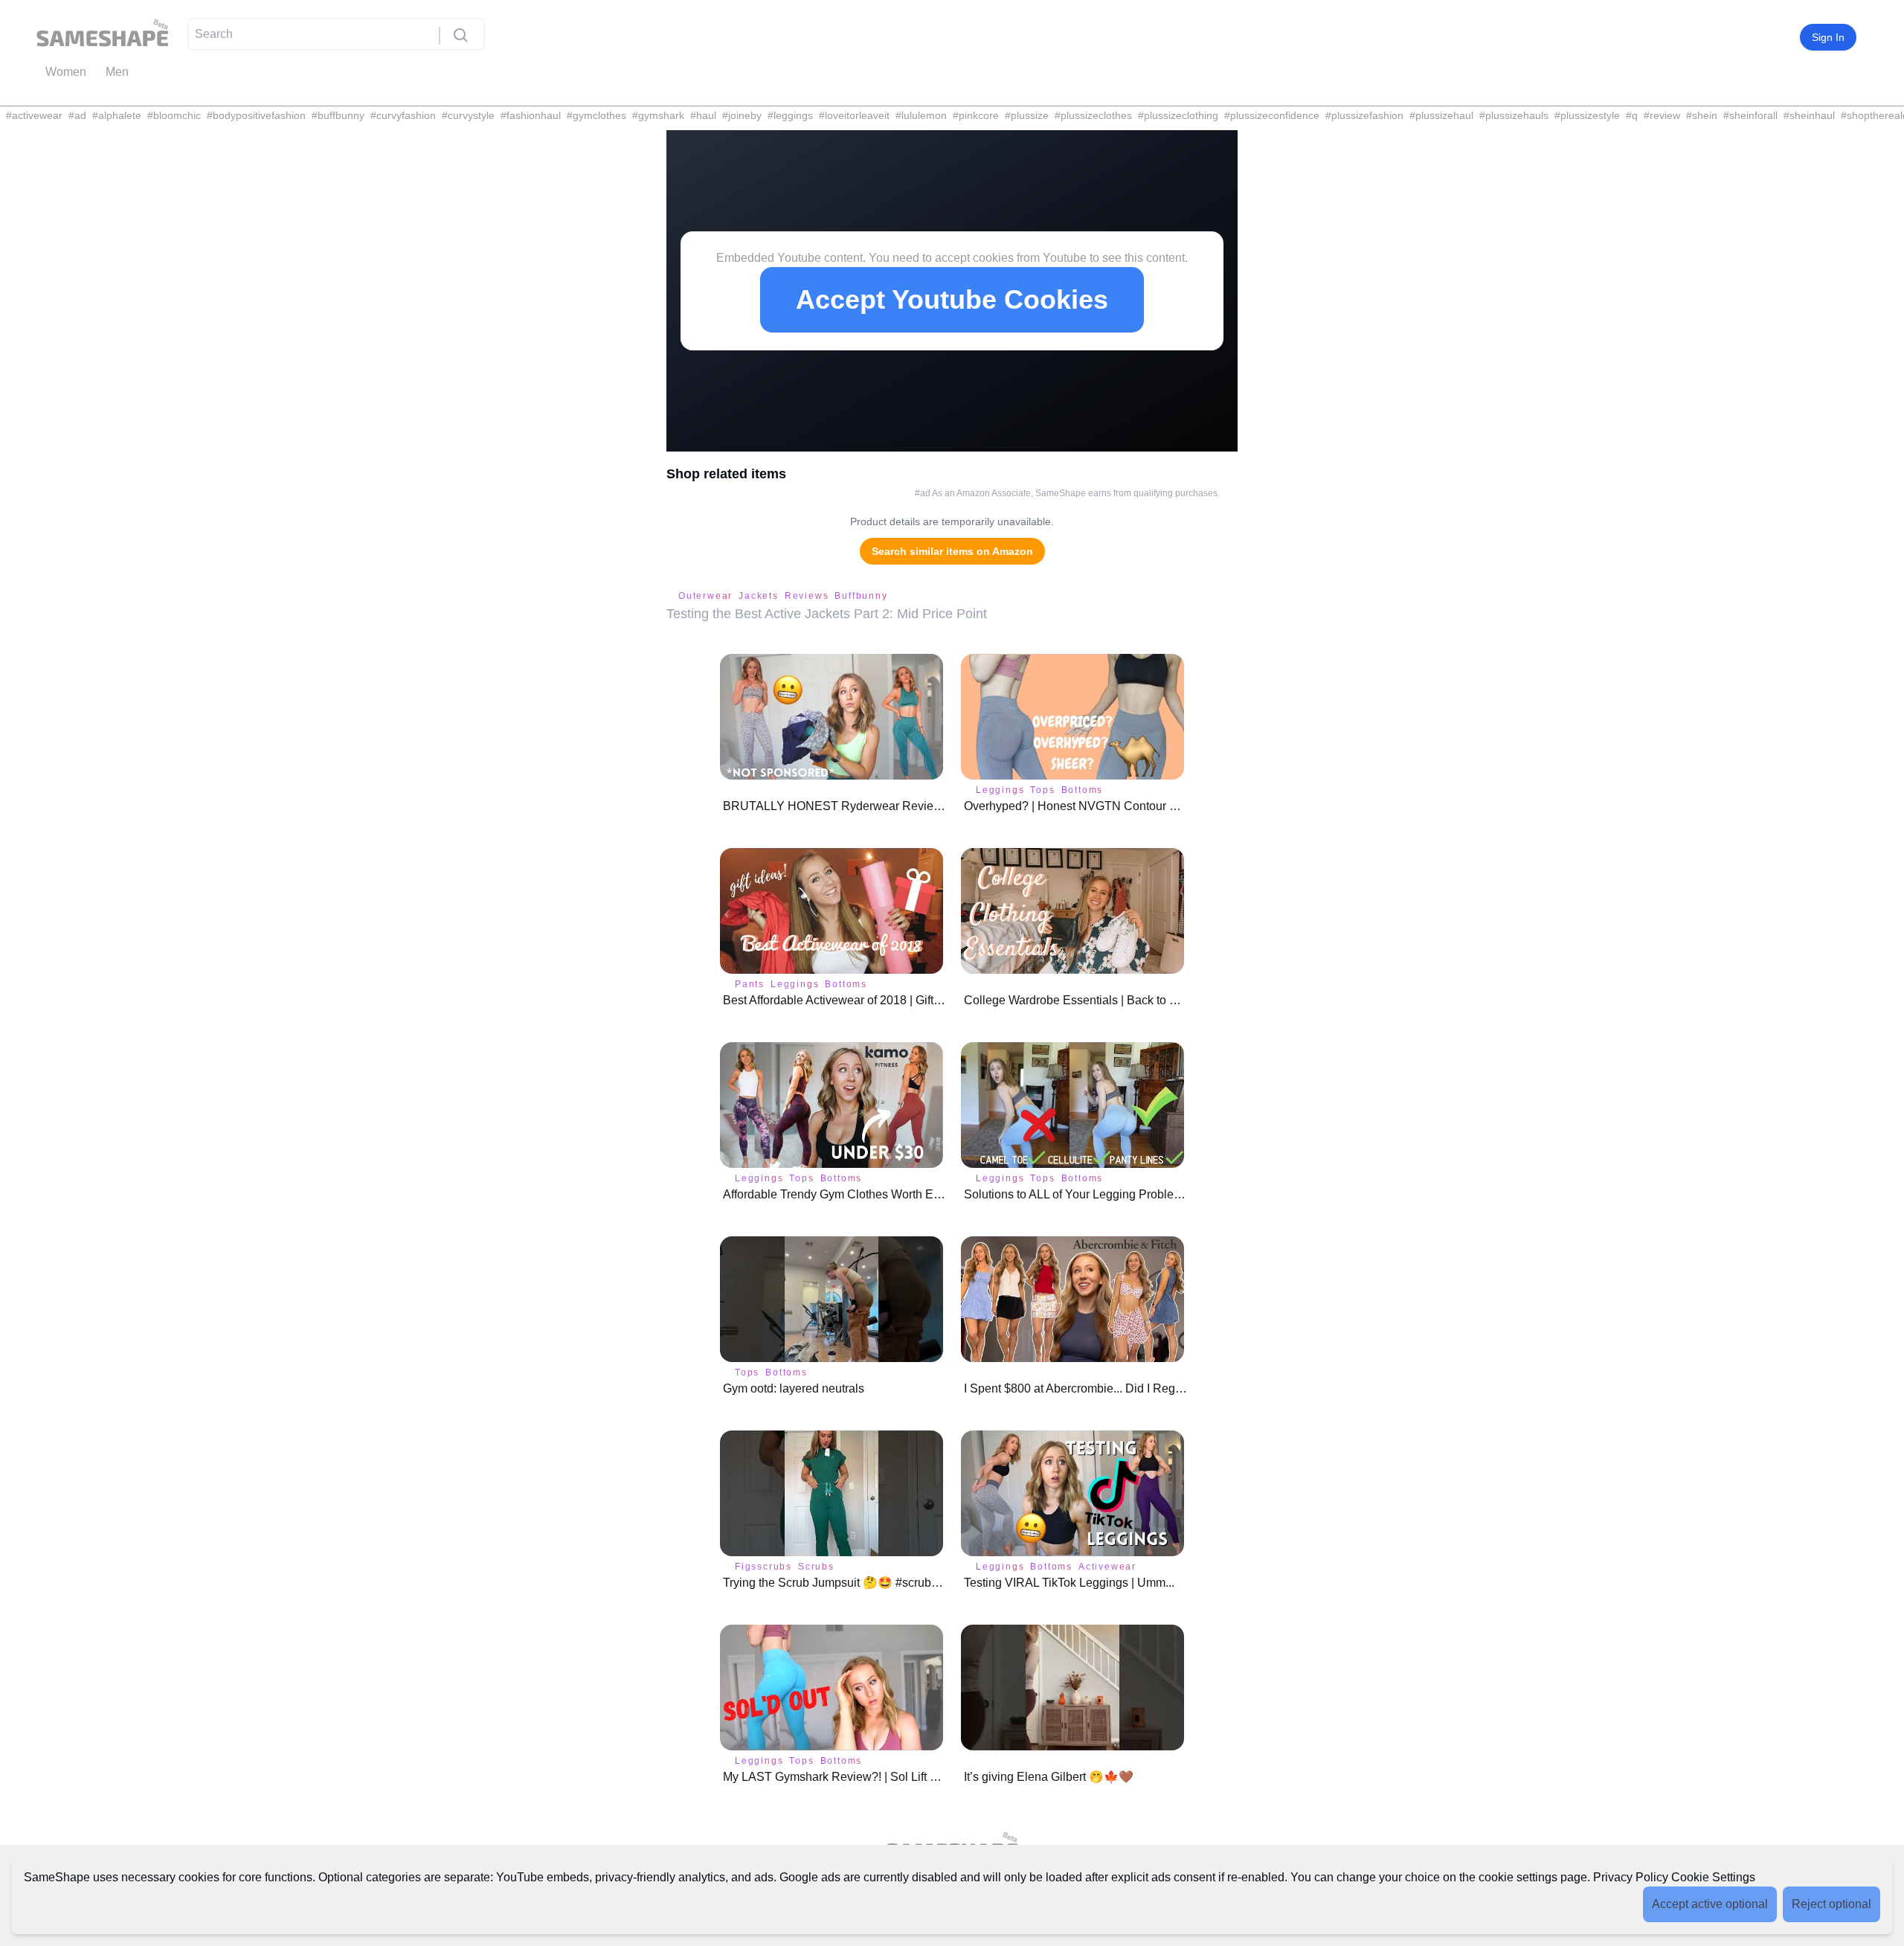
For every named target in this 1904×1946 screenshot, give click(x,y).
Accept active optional (1710, 1904)
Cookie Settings (1713, 1877)
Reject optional (1831, 1904)
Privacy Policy (1631, 1877)
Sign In (1828, 37)
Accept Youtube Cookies (952, 299)
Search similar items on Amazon (952, 551)
